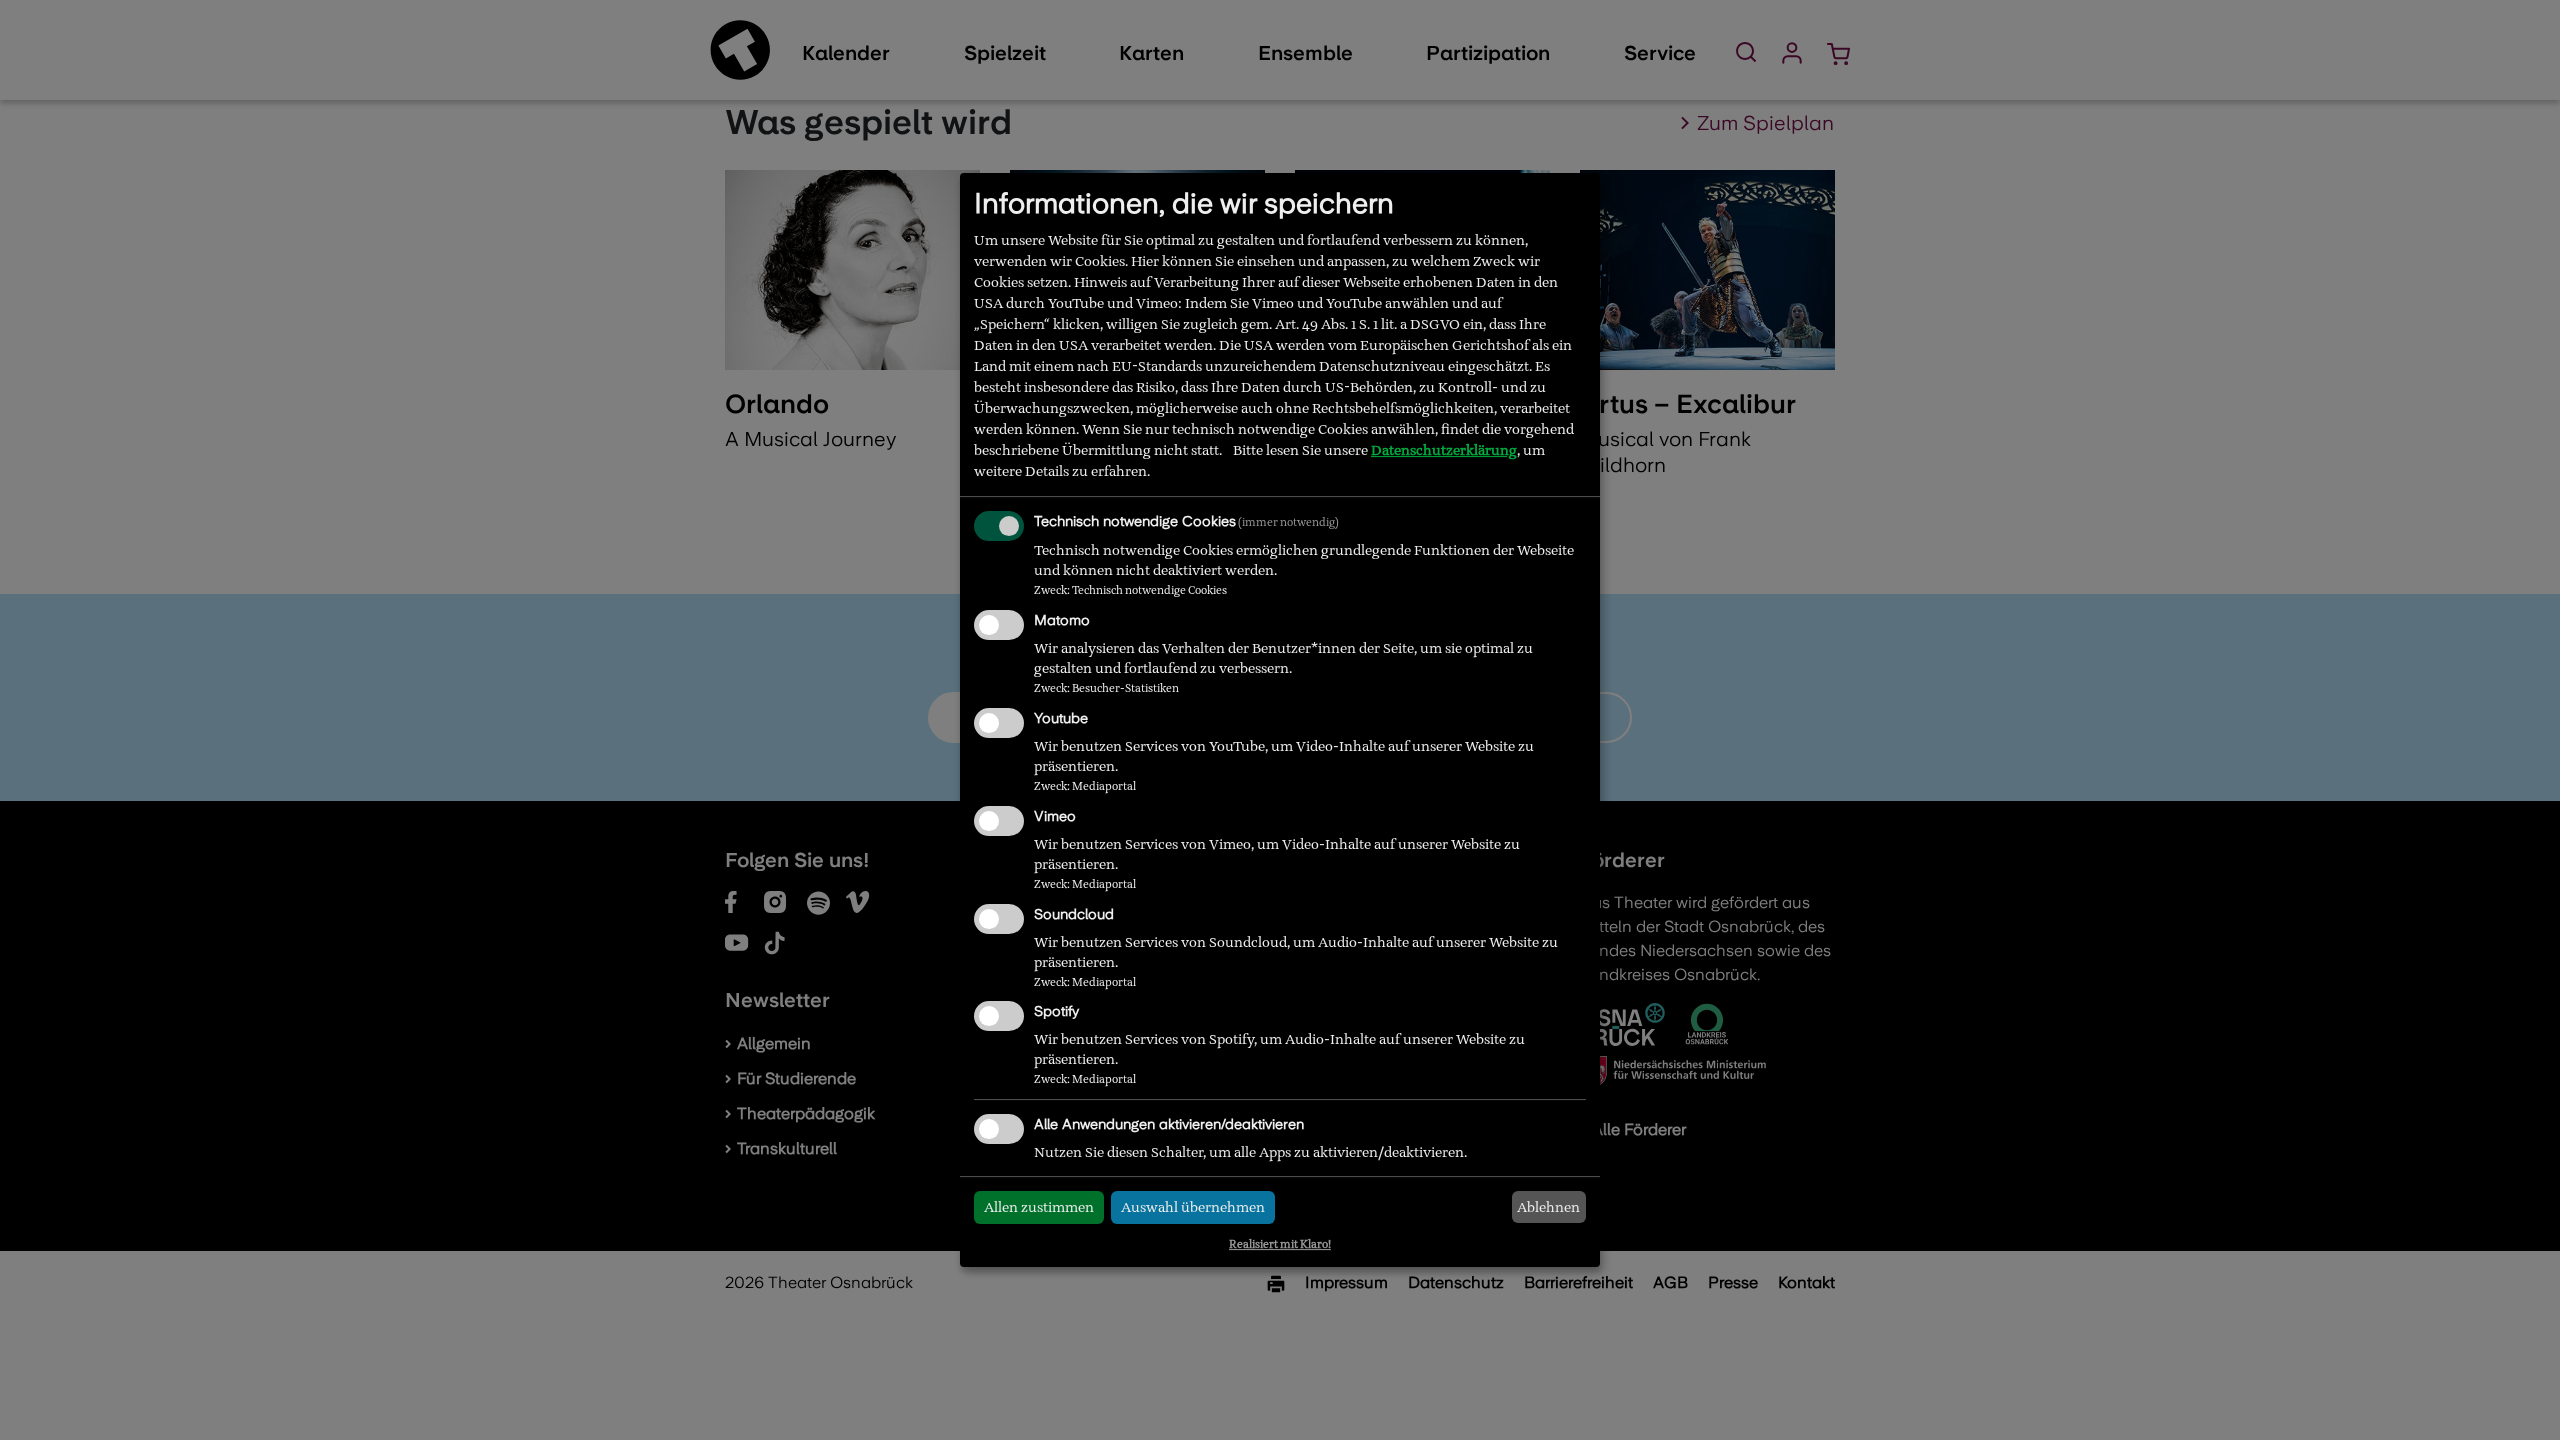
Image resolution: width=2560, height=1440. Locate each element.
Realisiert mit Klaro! (1280, 1244)
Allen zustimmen (1039, 1207)
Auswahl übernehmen (1193, 1207)
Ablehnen (1548, 1207)
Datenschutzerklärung (1444, 450)
